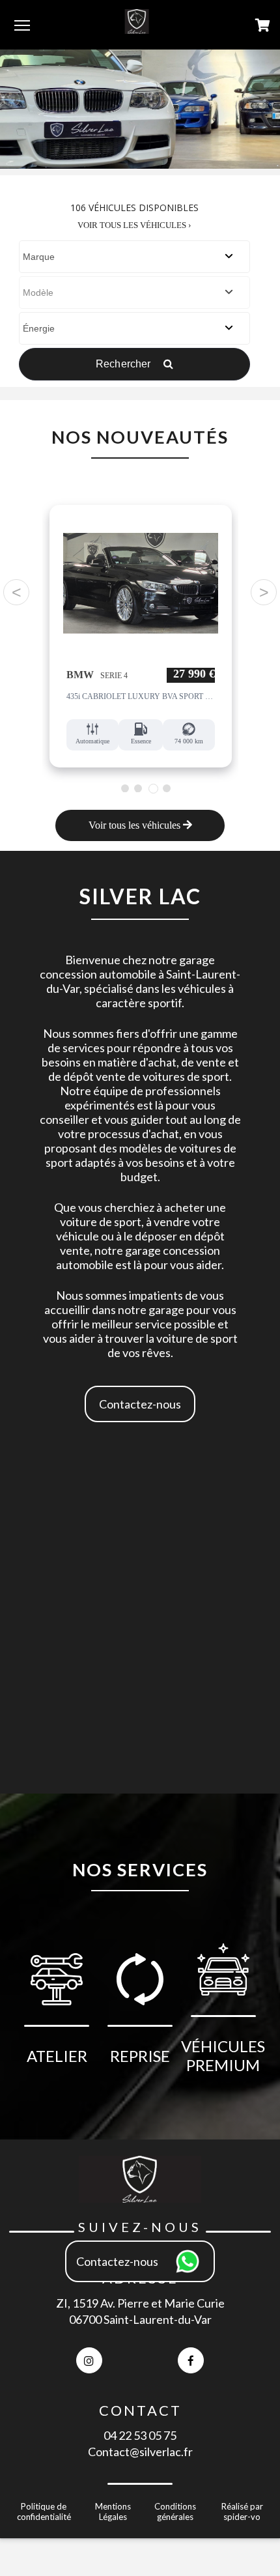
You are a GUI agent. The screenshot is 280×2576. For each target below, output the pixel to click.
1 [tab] (125, 788)
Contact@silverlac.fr (140, 2452)
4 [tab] (166, 788)
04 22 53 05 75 (140, 2435)
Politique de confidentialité (44, 2512)
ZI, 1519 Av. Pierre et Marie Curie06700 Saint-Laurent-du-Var (140, 2311)
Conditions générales (175, 2512)
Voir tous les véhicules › (134, 225)
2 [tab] (138, 788)
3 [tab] (153, 789)
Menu (22, 25)
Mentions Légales (113, 2512)
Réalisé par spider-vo (242, 2512)
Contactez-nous (140, 1404)
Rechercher (125, 364)
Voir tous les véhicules (136, 825)
